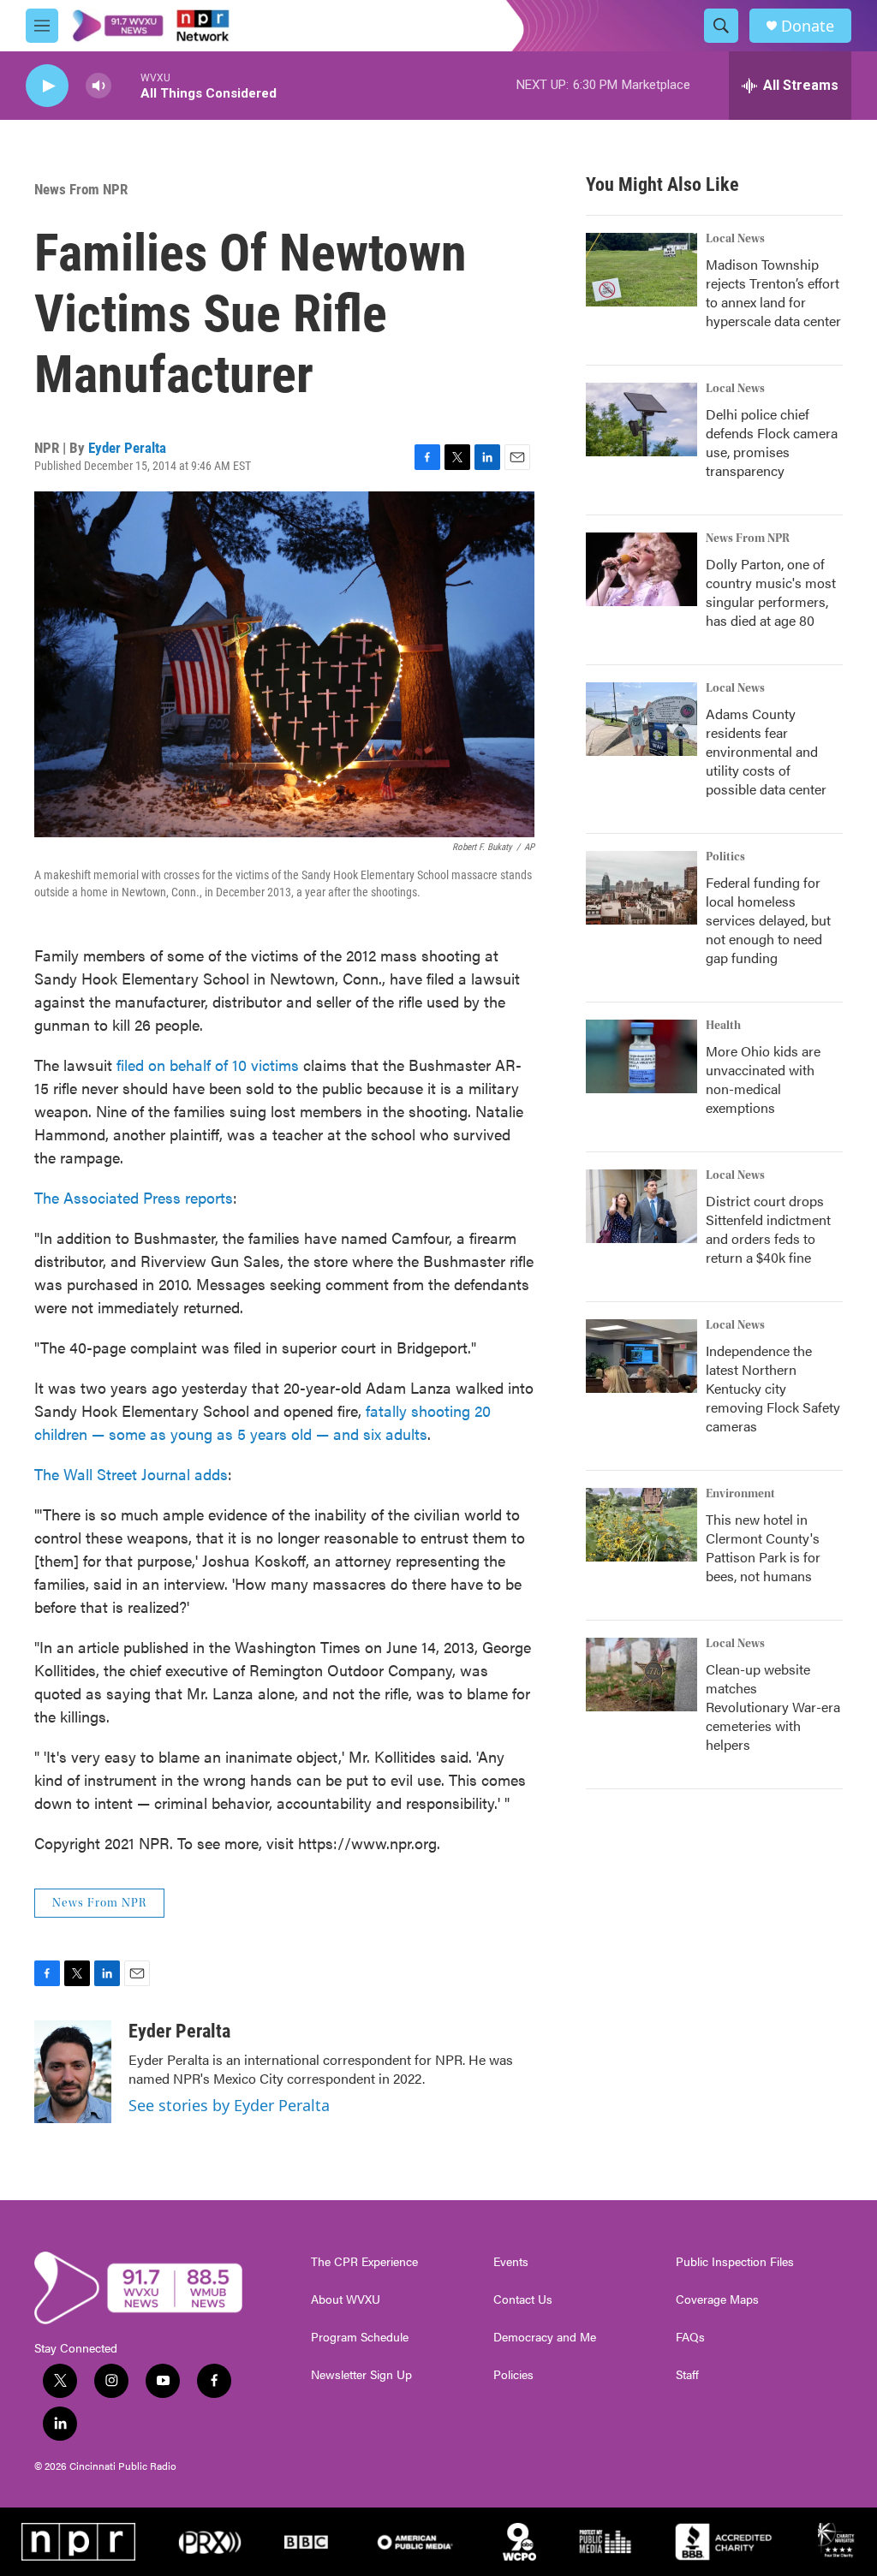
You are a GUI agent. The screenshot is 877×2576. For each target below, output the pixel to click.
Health (723, 1026)
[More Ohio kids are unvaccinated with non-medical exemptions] (641, 1056)
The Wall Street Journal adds (131, 1474)
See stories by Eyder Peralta (229, 2105)
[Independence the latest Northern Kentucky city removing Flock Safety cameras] (641, 1356)
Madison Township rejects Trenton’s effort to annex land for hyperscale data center (773, 292)
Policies (513, 2375)
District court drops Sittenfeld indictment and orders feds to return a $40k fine (768, 1229)
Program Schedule (360, 2337)
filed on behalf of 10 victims (208, 1065)
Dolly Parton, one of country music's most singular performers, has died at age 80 (771, 592)
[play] (47, 86)
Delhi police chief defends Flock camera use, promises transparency (772, 442)
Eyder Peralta (127, 448)
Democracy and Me (545, 2337)
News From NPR (81, 189)
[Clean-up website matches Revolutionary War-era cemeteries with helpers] (641, 1675)
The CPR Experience (364, 2262)
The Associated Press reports (134, 1197)
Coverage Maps (717, 2299)
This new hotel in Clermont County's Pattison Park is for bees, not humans (763, 1547)
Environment (740, 1494)
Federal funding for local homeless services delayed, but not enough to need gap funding (768, 920)
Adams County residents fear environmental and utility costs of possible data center (766, 751)
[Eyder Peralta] (73, 2072)
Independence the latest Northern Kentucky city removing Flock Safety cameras (773, 1388)
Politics (725, 857)
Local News (735, 239)
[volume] (98, 86)
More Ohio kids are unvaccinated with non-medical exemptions (763, 1079)
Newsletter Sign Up (361, 2375)
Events (511, 2262)
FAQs (690, 2337)
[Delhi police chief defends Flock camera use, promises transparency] (641, 419)
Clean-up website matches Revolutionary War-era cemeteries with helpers (773, 1707)
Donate (808, 26)
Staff (687, 2375)
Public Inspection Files (735, 2262)
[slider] (126, 85)
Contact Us (523, 2299)
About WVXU (346, 2299)
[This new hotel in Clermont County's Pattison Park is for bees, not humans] (641, 1525)
